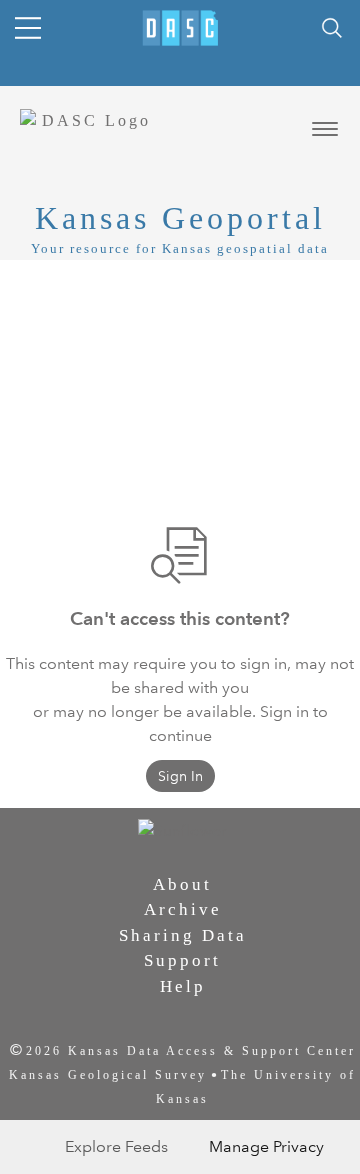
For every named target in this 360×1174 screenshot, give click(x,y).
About (182, 884)
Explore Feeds (116, 1146)
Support (182, 960)
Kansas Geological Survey (108, 1075)
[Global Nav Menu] (28, 28)
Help (183, 986)
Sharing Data (183, 935)
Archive (183, 909)
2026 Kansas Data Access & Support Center (191, 1051)
